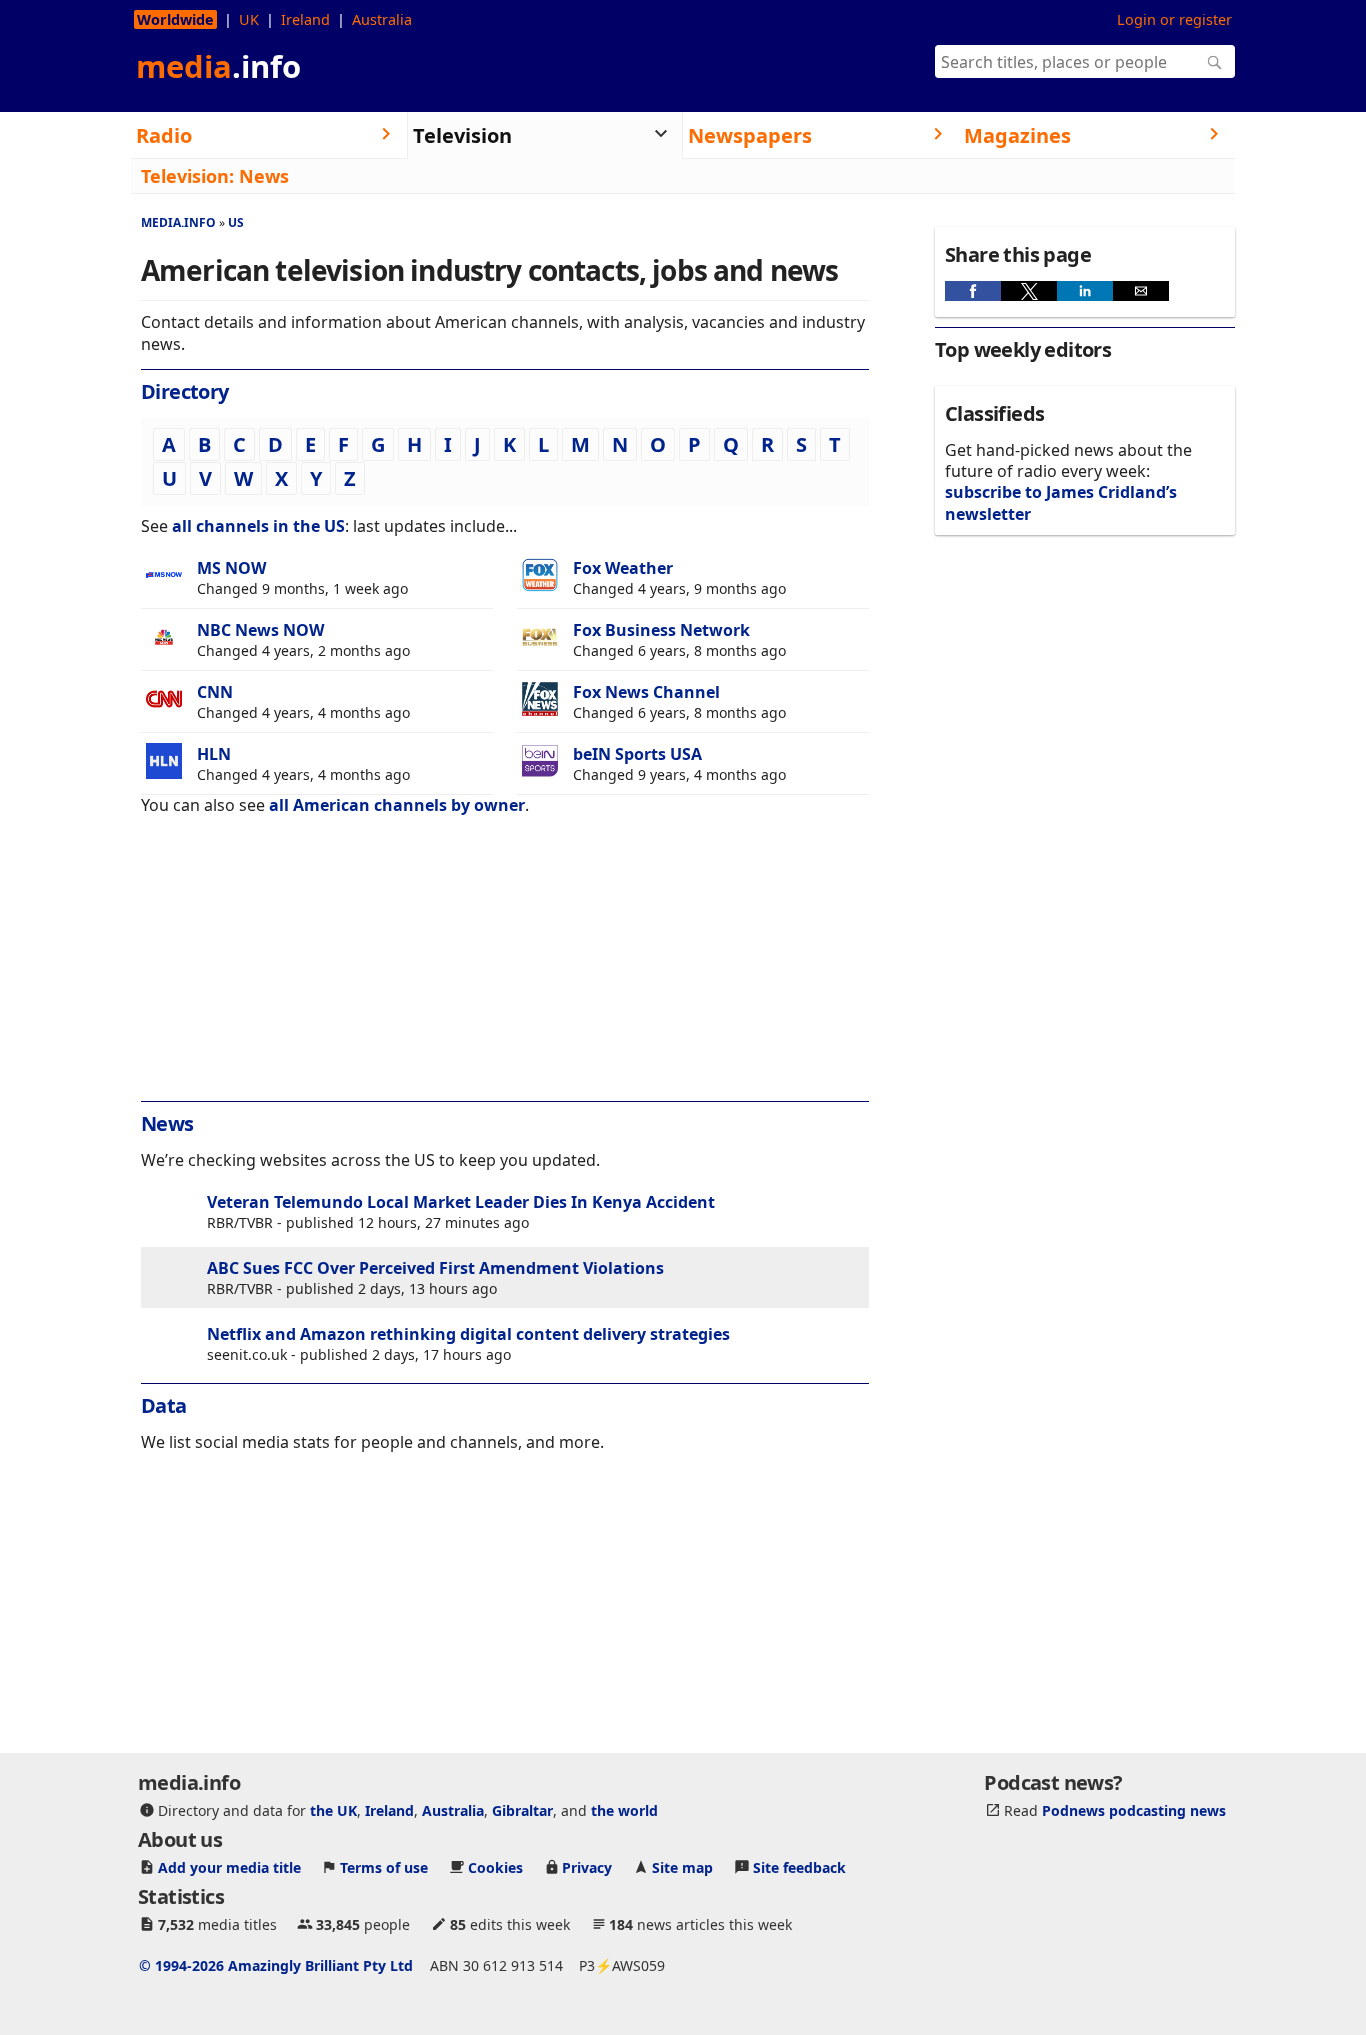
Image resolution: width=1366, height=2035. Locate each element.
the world (624, 1810)
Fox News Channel (646, 692)
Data (164, 1405)
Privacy (587, 1867)
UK (249, 19)
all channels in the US (258, 526)
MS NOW (231, 568)
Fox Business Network (661, 630)
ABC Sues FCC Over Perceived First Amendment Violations (435, 1268)
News (264, 176)
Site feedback (799, 1867)
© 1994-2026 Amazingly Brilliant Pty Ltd (276, 1965)
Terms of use (384, 1867)
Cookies (495, 1867)
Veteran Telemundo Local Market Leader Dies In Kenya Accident (461, 1202)
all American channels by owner (397, 805)
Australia (382, 19)
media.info (178, 222)
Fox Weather (623, 568)
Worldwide (175, 19)
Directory (185, 391)
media (218, 66)
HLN (214, 754)
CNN (215, 692)
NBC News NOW (260, 630)
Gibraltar (522, 1810)
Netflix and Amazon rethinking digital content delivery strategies (468, 1334)
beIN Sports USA (637, 754)
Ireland (305, 19)
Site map (682, 1867)
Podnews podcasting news (1134, 1810)
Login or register (1174, 19)
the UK (333, 1810)
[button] (973, 291)
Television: (187, 176)
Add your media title (229, 1867)
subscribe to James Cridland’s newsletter (1061, 502)
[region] (505, 972)
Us (236, 222)
